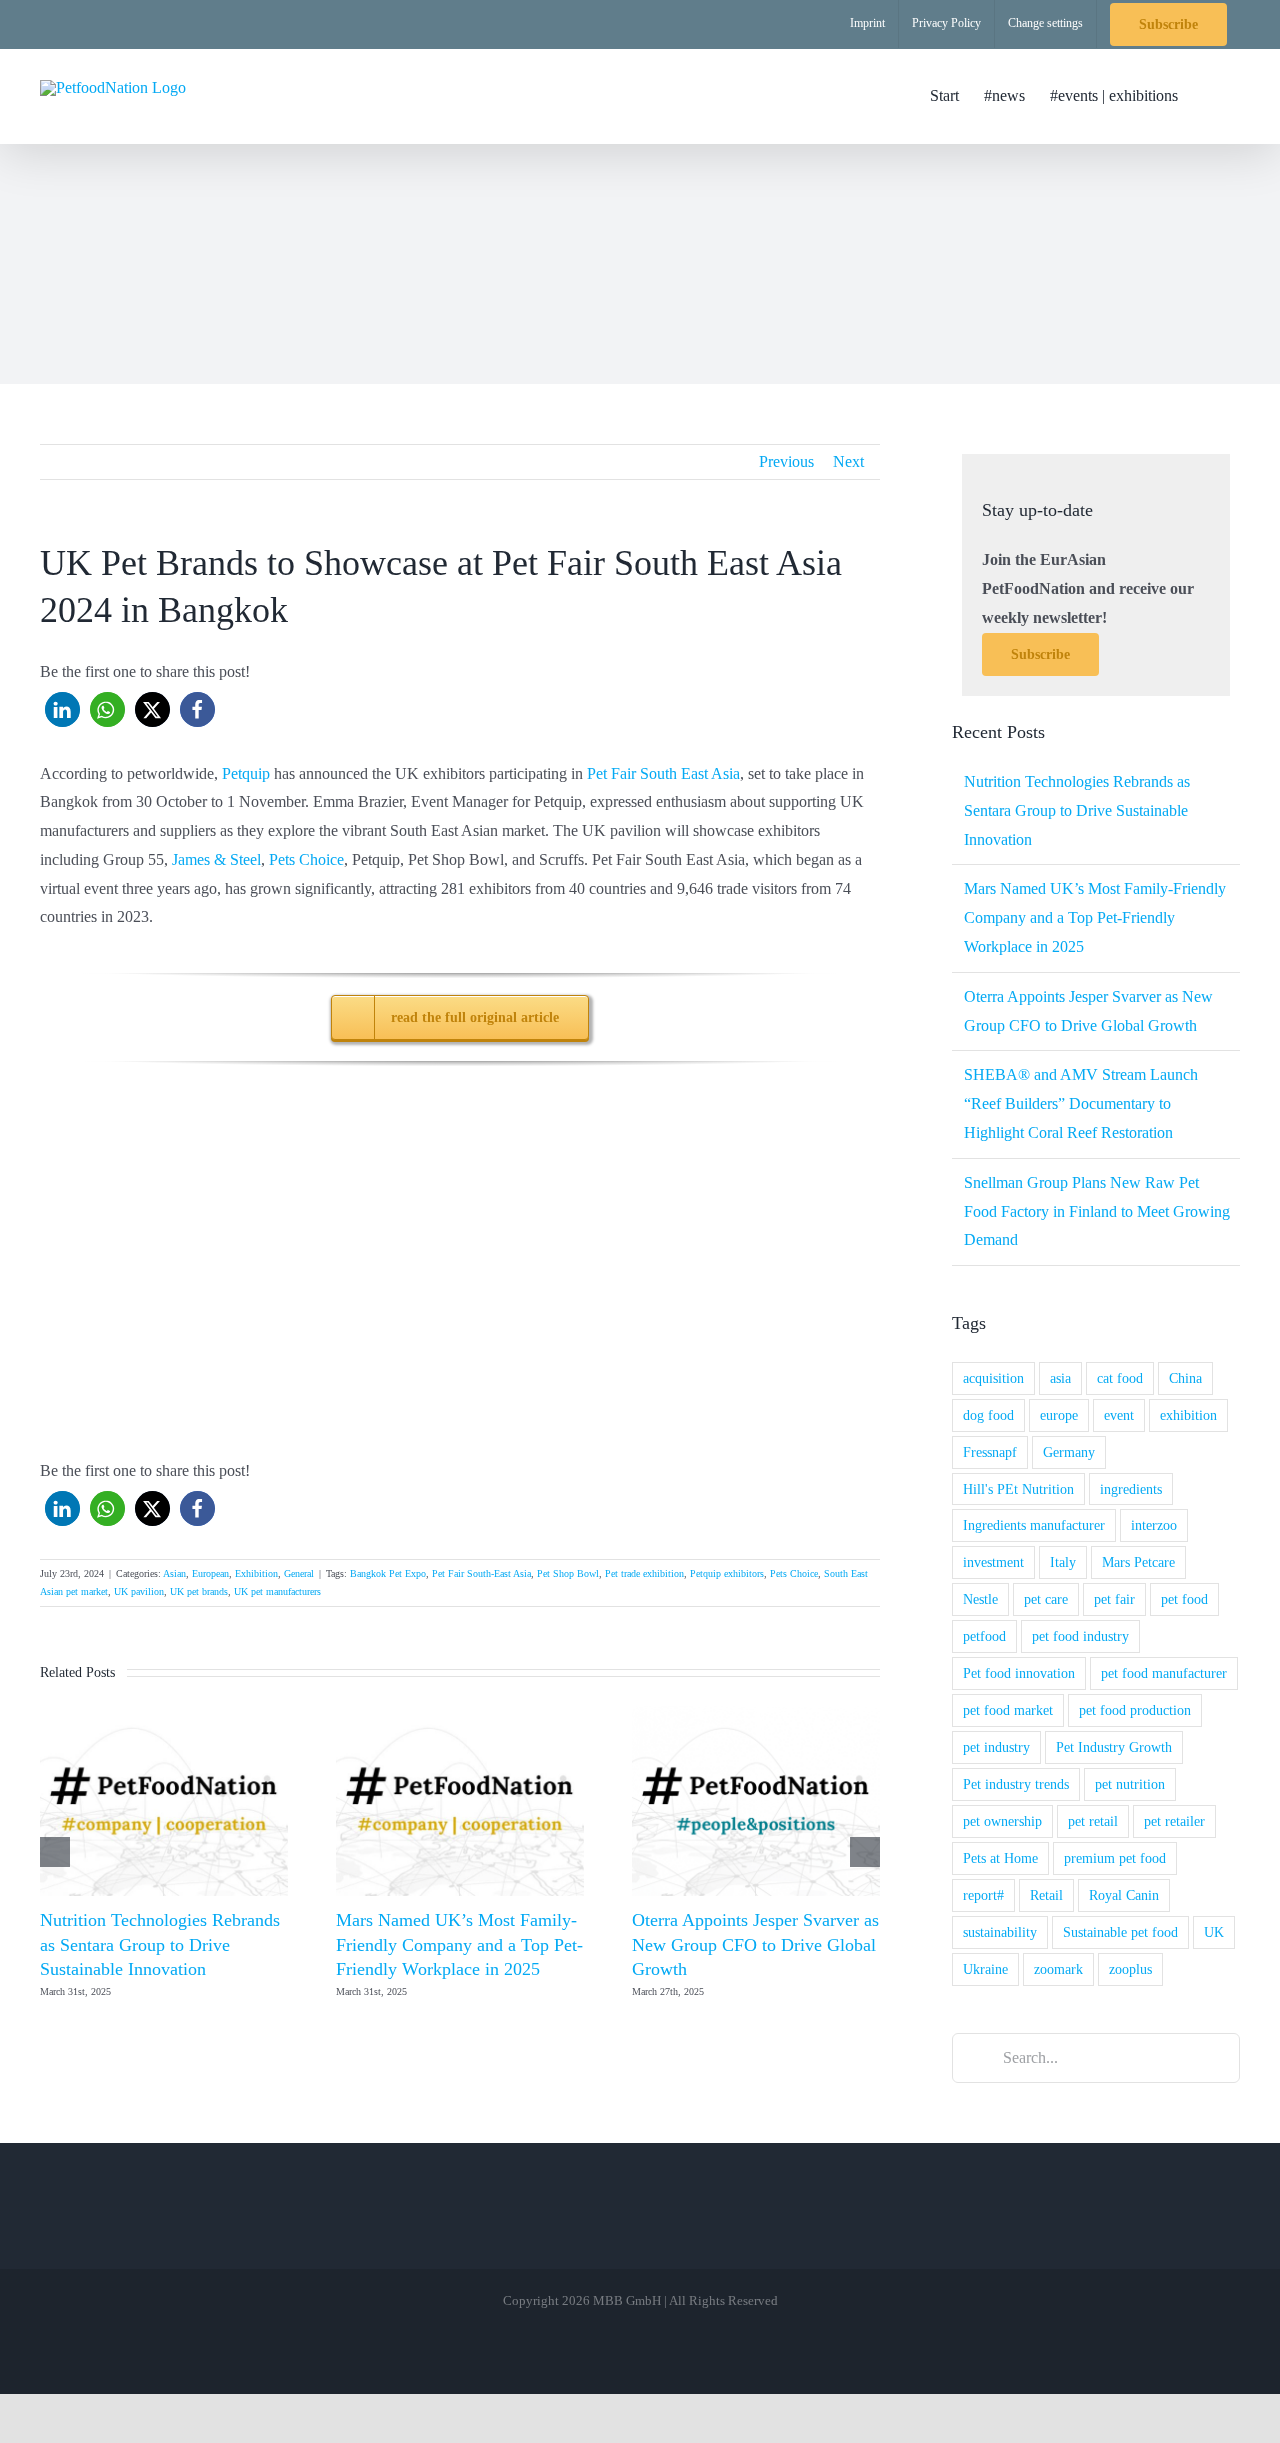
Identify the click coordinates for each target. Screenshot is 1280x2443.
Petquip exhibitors (727, 1573)
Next (848, 461)
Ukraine (985, 1969)
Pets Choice (306, 859)
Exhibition (256, 1573)
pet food (1184, 1599)
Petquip (246, 773)
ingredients (1131, 1489)
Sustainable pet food (1120, 1932)
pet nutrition (1130, 1784)
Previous (786, 461)
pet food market (1008, 1710)
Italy (1063, 1562)
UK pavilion (139, 1591)
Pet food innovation (1019, 1673)
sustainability (1000, 1932)
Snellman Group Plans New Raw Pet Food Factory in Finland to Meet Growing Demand (1097, 1211)
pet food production (1135, 1710)
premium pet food (1115, 1858)
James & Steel (216, 859)
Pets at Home (1000, 1858)
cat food (1120, 1378)
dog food (988, 1415)
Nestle (980, 1599)
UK (1214, 1932)
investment (993, 1562)
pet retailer (1174, 1821)
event (1119, 1415)
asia (1060, 1378)
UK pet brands (199, 1591)
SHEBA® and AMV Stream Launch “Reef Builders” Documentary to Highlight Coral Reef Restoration (1081, 1103)
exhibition (1188, 1415)
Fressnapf (990, 1452)
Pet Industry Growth (1114, 1747)
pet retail (1093, 1821)
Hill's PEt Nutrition (1018, 1489)
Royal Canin (1124, 1895)
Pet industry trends (1016, 1784)
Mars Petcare (1138, 1562)
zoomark (1058, 1969)
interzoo (1154, 1525)
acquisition (993, 1378)
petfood (984, 1636)
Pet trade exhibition (644, 1573)
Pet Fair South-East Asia (481, 1573)
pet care (1046, 1599)
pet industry (996, 1747)
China (1185, 1378)
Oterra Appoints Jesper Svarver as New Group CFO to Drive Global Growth (755, 1944)
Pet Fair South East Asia (663, 773)
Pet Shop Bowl (568, 1573)
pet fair (1114, 1599)
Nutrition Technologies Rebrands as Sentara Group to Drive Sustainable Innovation (160, 1944)
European (210, 1573)
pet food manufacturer (1164, 1673)
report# (983, 1895)
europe (1059, 1415)
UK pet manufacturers (277, 1591)
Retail (1046, 1895)
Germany (1069, 1452)
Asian (174, 1573)
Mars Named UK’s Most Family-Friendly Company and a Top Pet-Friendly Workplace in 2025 (459, 1944)
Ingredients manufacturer (1034, 1525)
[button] (1209, 96)
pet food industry (1080, 1636)
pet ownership (1002, 1821)
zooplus (1130, 1969)
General (299, 1573)
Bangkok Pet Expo (388, 1573)
